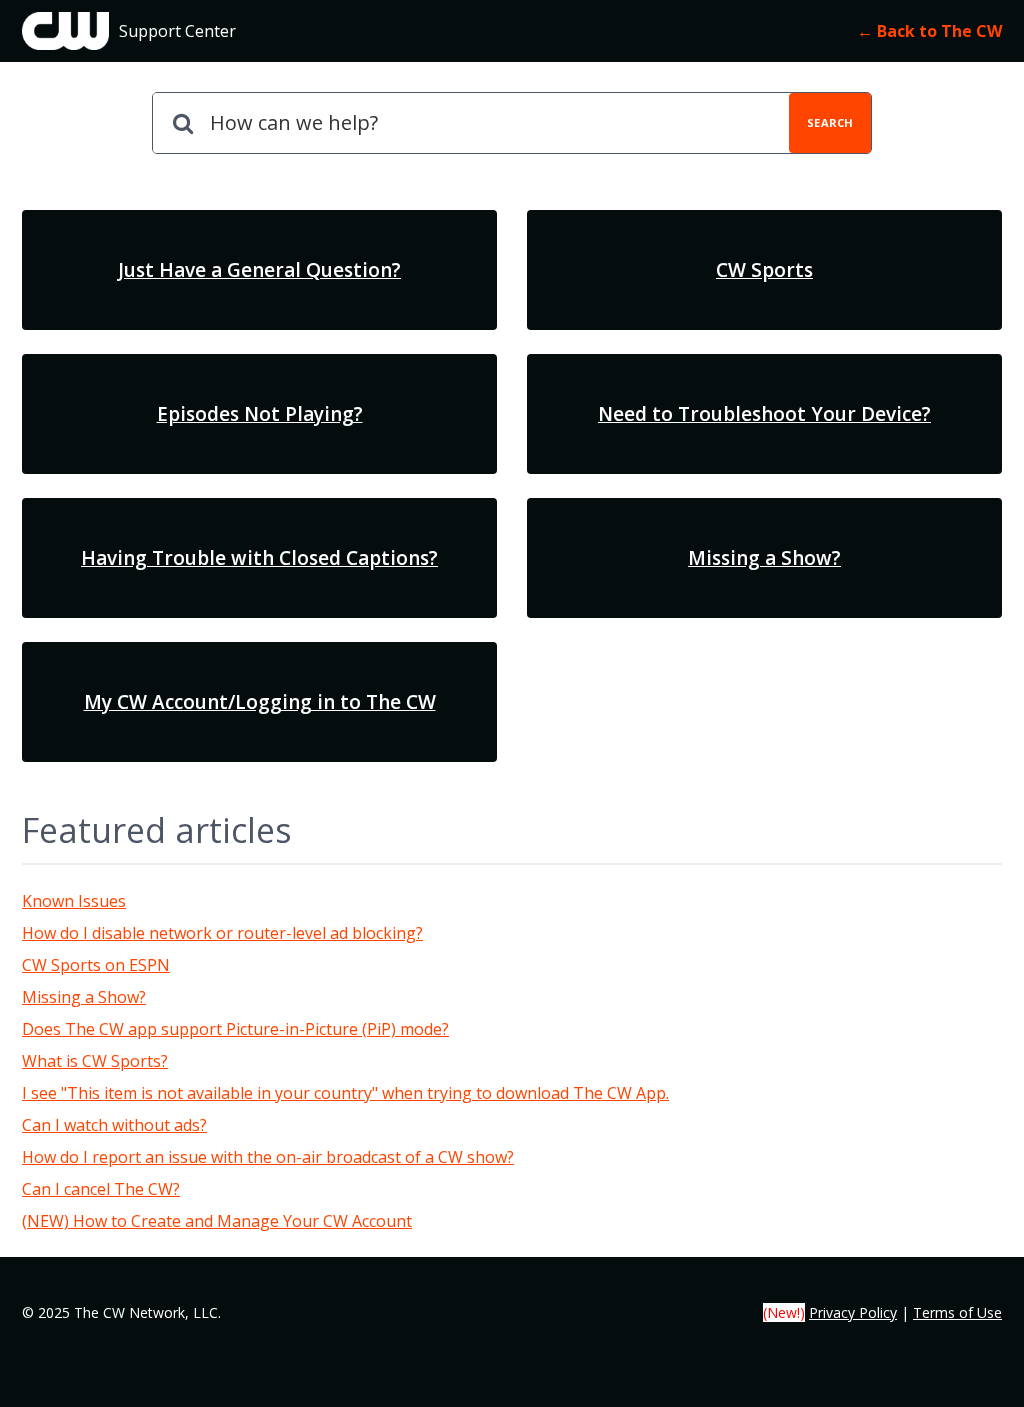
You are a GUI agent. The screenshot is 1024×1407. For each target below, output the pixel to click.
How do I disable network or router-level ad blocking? (222, 933)
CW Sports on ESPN (96, 965)
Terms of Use (957, 1312)
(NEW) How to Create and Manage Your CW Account (217, 1221)
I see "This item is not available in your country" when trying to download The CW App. (345, 1093)
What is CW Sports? (95, 1061)
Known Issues (74, 901)
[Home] (65, 31)
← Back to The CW (929, 31)
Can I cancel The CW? (101, 1189)
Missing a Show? (84, 997)
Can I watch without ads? (114, 1125)
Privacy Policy (853, 1312)
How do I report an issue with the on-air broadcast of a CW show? (268, 1157)
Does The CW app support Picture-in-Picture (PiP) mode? (235, 1029)
